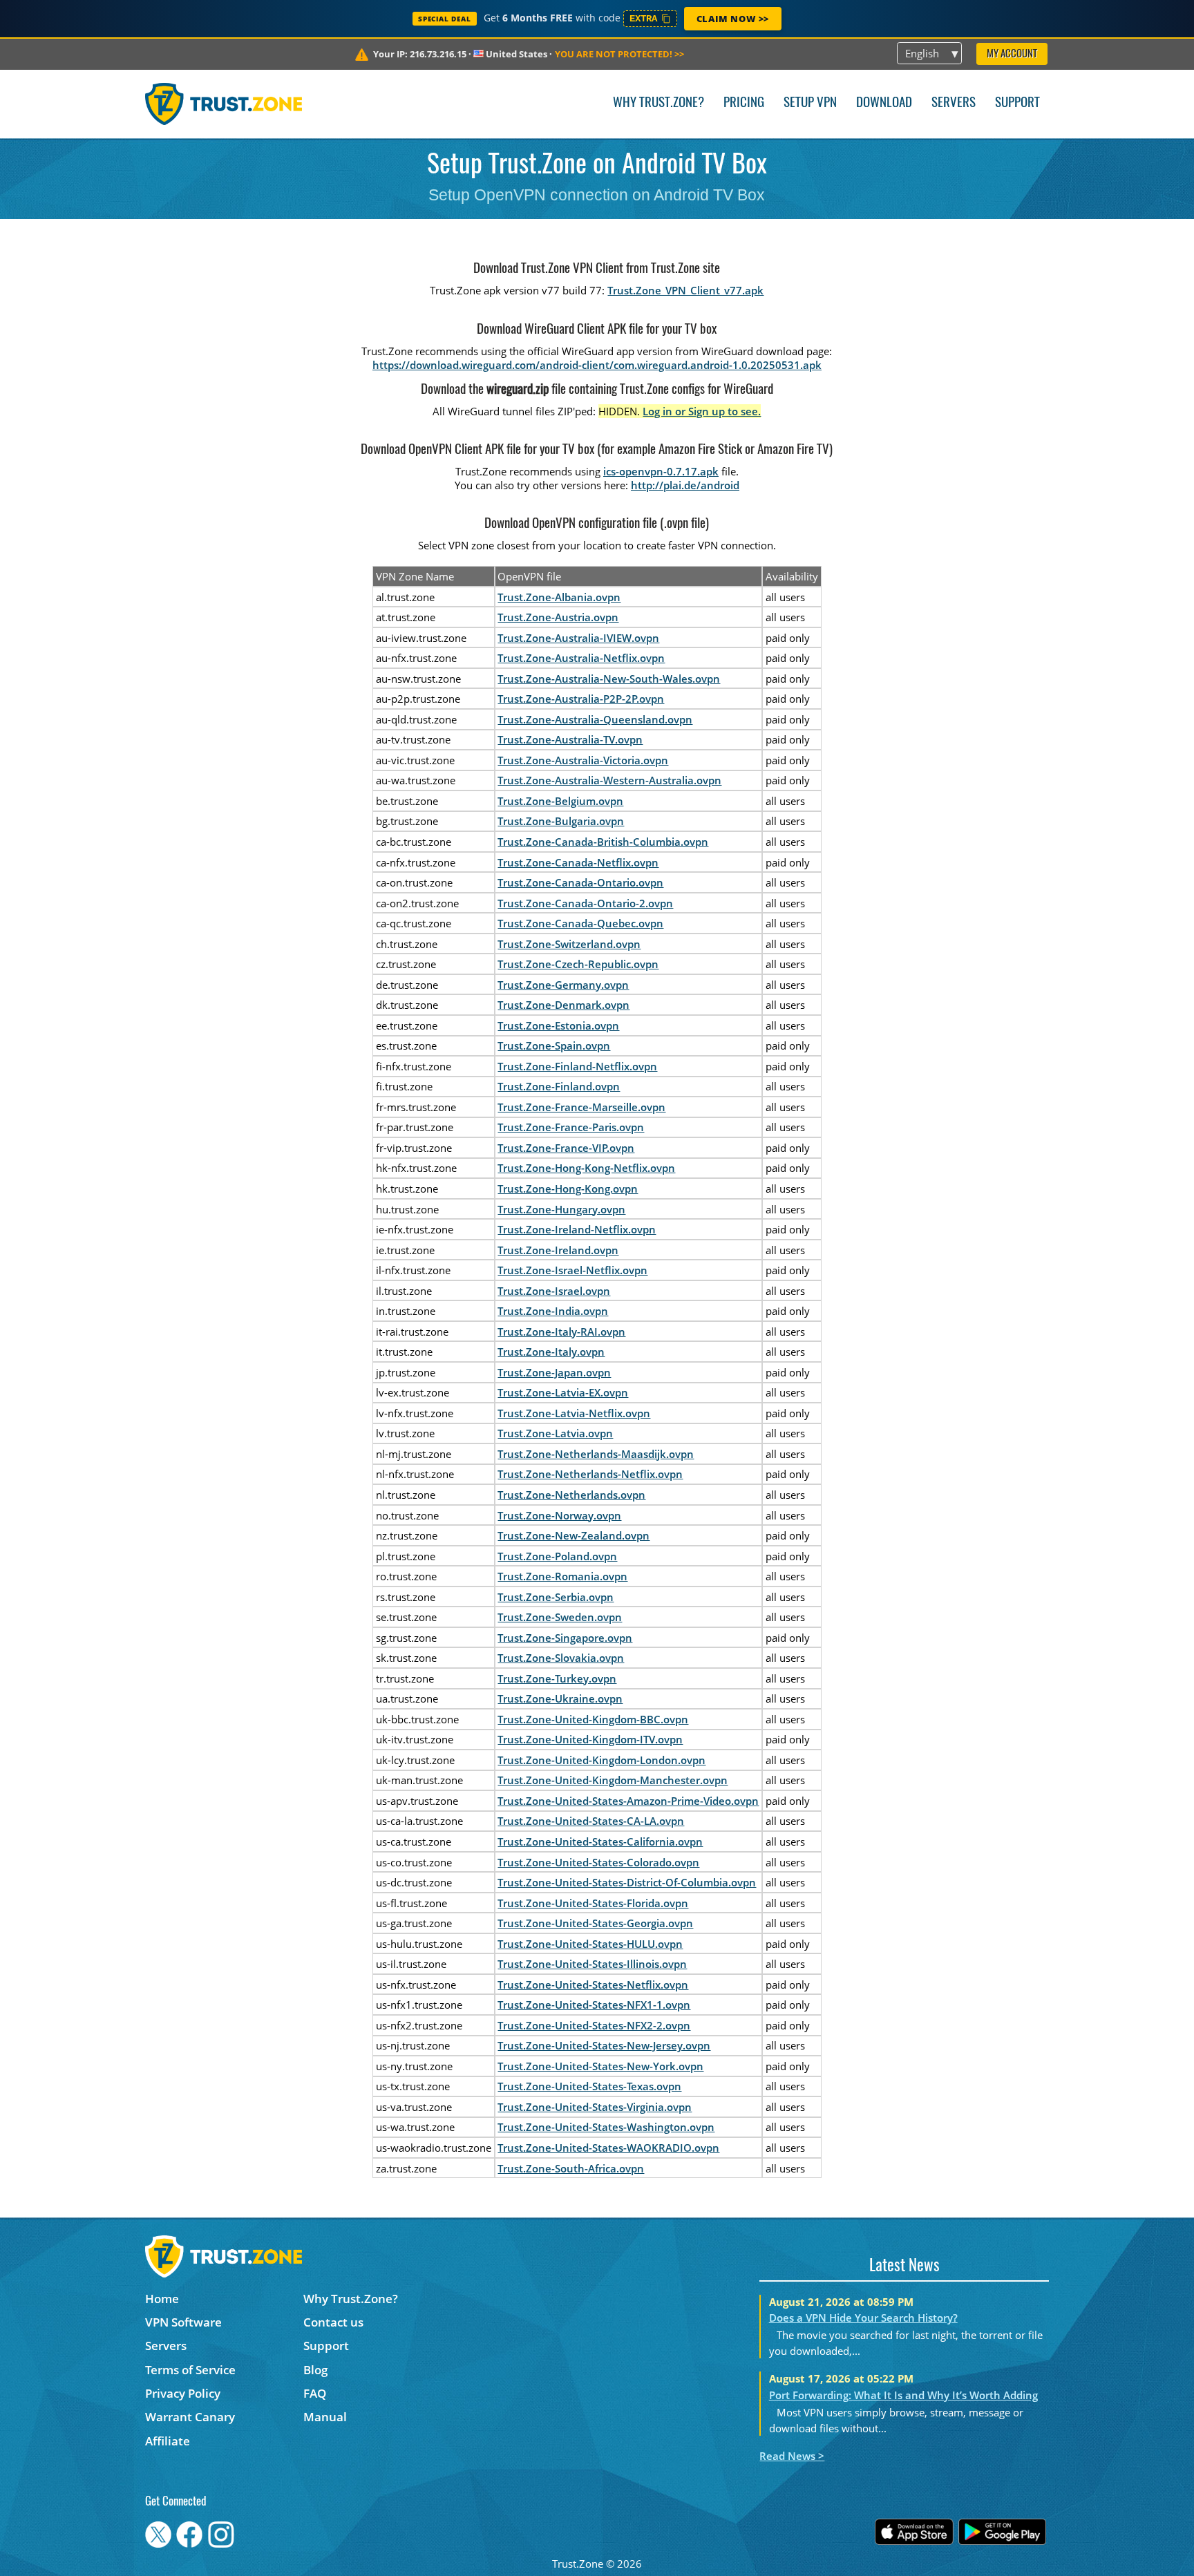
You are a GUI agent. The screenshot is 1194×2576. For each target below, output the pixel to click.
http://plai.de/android (685, 485)
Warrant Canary (190, 2417)
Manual (325, 2417)
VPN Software (183, 2322)
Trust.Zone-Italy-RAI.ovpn (561, 1332)
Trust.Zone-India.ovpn (553, 1311)
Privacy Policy (183, 2393)
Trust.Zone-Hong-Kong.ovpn (568, 1188)
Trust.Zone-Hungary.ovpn (561, 1209)
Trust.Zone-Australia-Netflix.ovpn (581, 658)
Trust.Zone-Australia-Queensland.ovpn (595, 719)
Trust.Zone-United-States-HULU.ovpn (590, 1944)
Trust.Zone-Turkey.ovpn (557, 1678)
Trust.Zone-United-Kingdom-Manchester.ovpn (613, 1780)
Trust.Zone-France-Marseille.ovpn (581, 1107)
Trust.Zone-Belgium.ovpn (560, 801)
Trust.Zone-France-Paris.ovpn (571, 1127)
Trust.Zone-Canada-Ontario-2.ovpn (585, 903)
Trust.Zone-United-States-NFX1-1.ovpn (594, 2005)
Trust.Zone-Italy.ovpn (551, 1352)
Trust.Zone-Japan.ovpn (554, 1372)
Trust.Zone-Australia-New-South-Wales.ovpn (609, 679)
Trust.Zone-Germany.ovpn (563, 985)
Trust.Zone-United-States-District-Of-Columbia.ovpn (627, 1882)
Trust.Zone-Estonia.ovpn (558, 1025)
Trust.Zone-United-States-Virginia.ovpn (595, 2107)
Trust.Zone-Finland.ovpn (559, 1086)
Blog (315, 2370)
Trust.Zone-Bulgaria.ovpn (561, 821)
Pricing (744, 103)
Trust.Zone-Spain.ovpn (554, 1045)
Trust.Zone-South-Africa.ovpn (571, 2168)
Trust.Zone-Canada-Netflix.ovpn (578, 862)
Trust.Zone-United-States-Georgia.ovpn (595, 1923)
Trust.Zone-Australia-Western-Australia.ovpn (609, 780)
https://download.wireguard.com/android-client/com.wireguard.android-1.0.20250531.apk (597, 365)
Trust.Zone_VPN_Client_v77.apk (685, 290)
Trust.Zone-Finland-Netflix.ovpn (577, 1066)
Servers (954, 103)
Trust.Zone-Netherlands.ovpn (571, 1495)
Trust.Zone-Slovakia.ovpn (561, 1658)
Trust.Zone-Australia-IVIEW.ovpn (578, 638)
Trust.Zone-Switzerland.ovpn (569, 944)
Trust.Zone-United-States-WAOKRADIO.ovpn (608, 2148)
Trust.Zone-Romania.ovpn (562, 1576)
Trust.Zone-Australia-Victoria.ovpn (583, 760)
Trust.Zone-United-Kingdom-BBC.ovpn (593, 1719)
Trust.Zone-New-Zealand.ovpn (574, 1535)
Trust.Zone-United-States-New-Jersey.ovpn (604, 2045)
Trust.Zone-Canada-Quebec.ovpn (580, 923)
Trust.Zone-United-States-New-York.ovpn (600, 2066)
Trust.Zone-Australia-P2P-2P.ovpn (581, 699)
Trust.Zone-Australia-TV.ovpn (570, 739)
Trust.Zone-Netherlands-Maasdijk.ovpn (596, 1454)
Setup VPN (810, 103)
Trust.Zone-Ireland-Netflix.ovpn (577, 1229)
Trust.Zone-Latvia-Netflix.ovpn (574, 1413)
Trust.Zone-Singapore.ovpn (565, 1638)
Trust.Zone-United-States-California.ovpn (600, 1841)
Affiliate (168, 2441)
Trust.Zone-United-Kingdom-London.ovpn (601, 1760)
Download (884, 103)
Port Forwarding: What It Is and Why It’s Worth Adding (903, 2395)
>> (619, 54)
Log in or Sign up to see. (702, 411)
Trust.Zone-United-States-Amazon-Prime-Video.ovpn (628, 1801)
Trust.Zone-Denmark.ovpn (563, 1005)
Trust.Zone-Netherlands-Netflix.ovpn (590, 1474)
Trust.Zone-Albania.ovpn (559, 597)
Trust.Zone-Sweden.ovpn (560, 1617)
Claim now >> (733, 19)
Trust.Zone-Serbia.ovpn (556, 1597)
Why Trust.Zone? (658, 103)
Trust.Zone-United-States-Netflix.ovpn (593, 1985)
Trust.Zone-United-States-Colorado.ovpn (598, 1862)
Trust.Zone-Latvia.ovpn (555, 1433)
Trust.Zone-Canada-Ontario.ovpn (580, 882)
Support (1017, 103)
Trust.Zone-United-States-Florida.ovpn (593, 1903)
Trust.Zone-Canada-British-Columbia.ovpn (603, 842)
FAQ (315, 2393)
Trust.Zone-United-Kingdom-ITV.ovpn (590, 1739)
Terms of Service (190, 2370)
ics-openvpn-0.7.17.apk (661, 471)
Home (162, 2299)
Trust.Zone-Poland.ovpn (557, 1556)
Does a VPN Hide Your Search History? (863, 2318)
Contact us (333, 2322)
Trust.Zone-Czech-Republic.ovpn (578, 964)
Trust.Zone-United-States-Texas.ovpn (589, 2086)
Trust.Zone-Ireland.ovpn (558, 1250)
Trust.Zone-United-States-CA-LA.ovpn (591, 1821)
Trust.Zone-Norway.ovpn (559, 1515)
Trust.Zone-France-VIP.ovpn (566, 1148)
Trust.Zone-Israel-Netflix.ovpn (572, 1270)
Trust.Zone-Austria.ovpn (558, 617)
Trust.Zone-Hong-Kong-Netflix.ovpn (586, 1168)
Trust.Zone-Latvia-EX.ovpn (563, 1392)
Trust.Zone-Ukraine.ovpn (560, 1698)
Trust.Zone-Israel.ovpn (554, 1291)
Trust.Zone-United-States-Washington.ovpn (606, 2127)
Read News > (792, 2456)
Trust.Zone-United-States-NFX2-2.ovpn (594, 2025)
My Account (1012, 54)
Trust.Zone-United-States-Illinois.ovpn (592, 1964)
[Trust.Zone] (224, 104)
